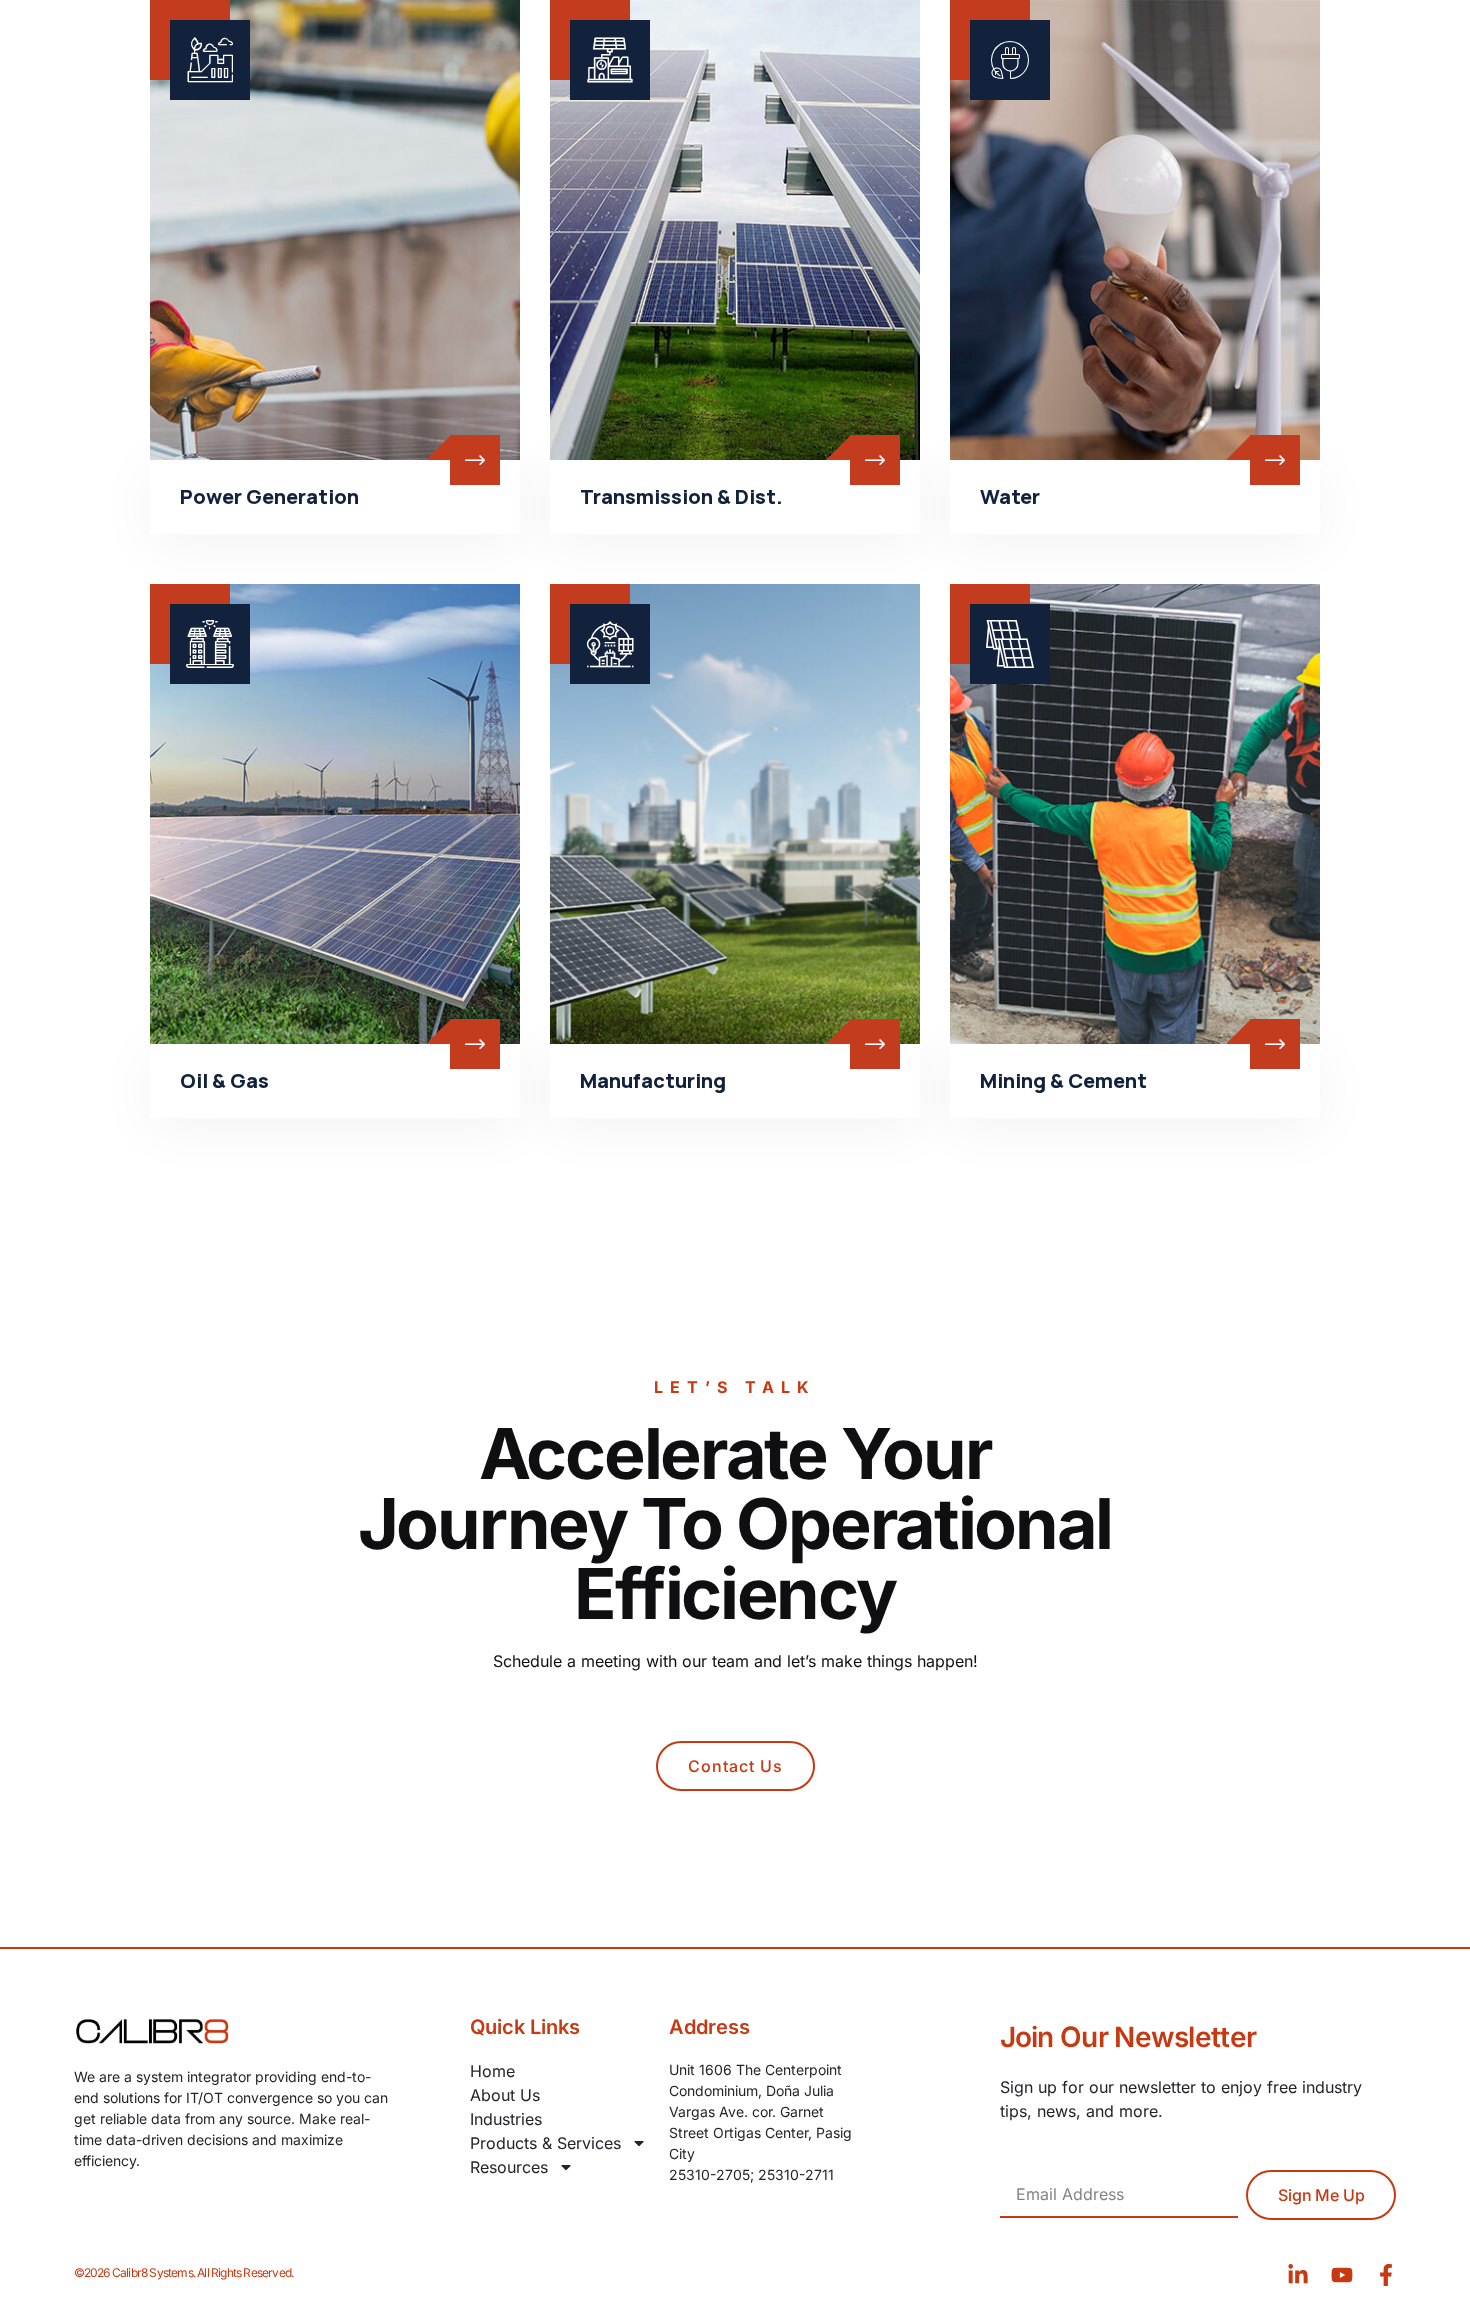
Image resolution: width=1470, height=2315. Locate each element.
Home (492, 2071)
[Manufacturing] (735, 814)
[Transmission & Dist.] (735, 230)
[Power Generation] (335, 230)
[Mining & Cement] (1135, 814)
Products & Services (545, 2143)
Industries (506, 2119)
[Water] (1135, 230)
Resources (509, 2167)
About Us (505, 2095)
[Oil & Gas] (335, 814)
